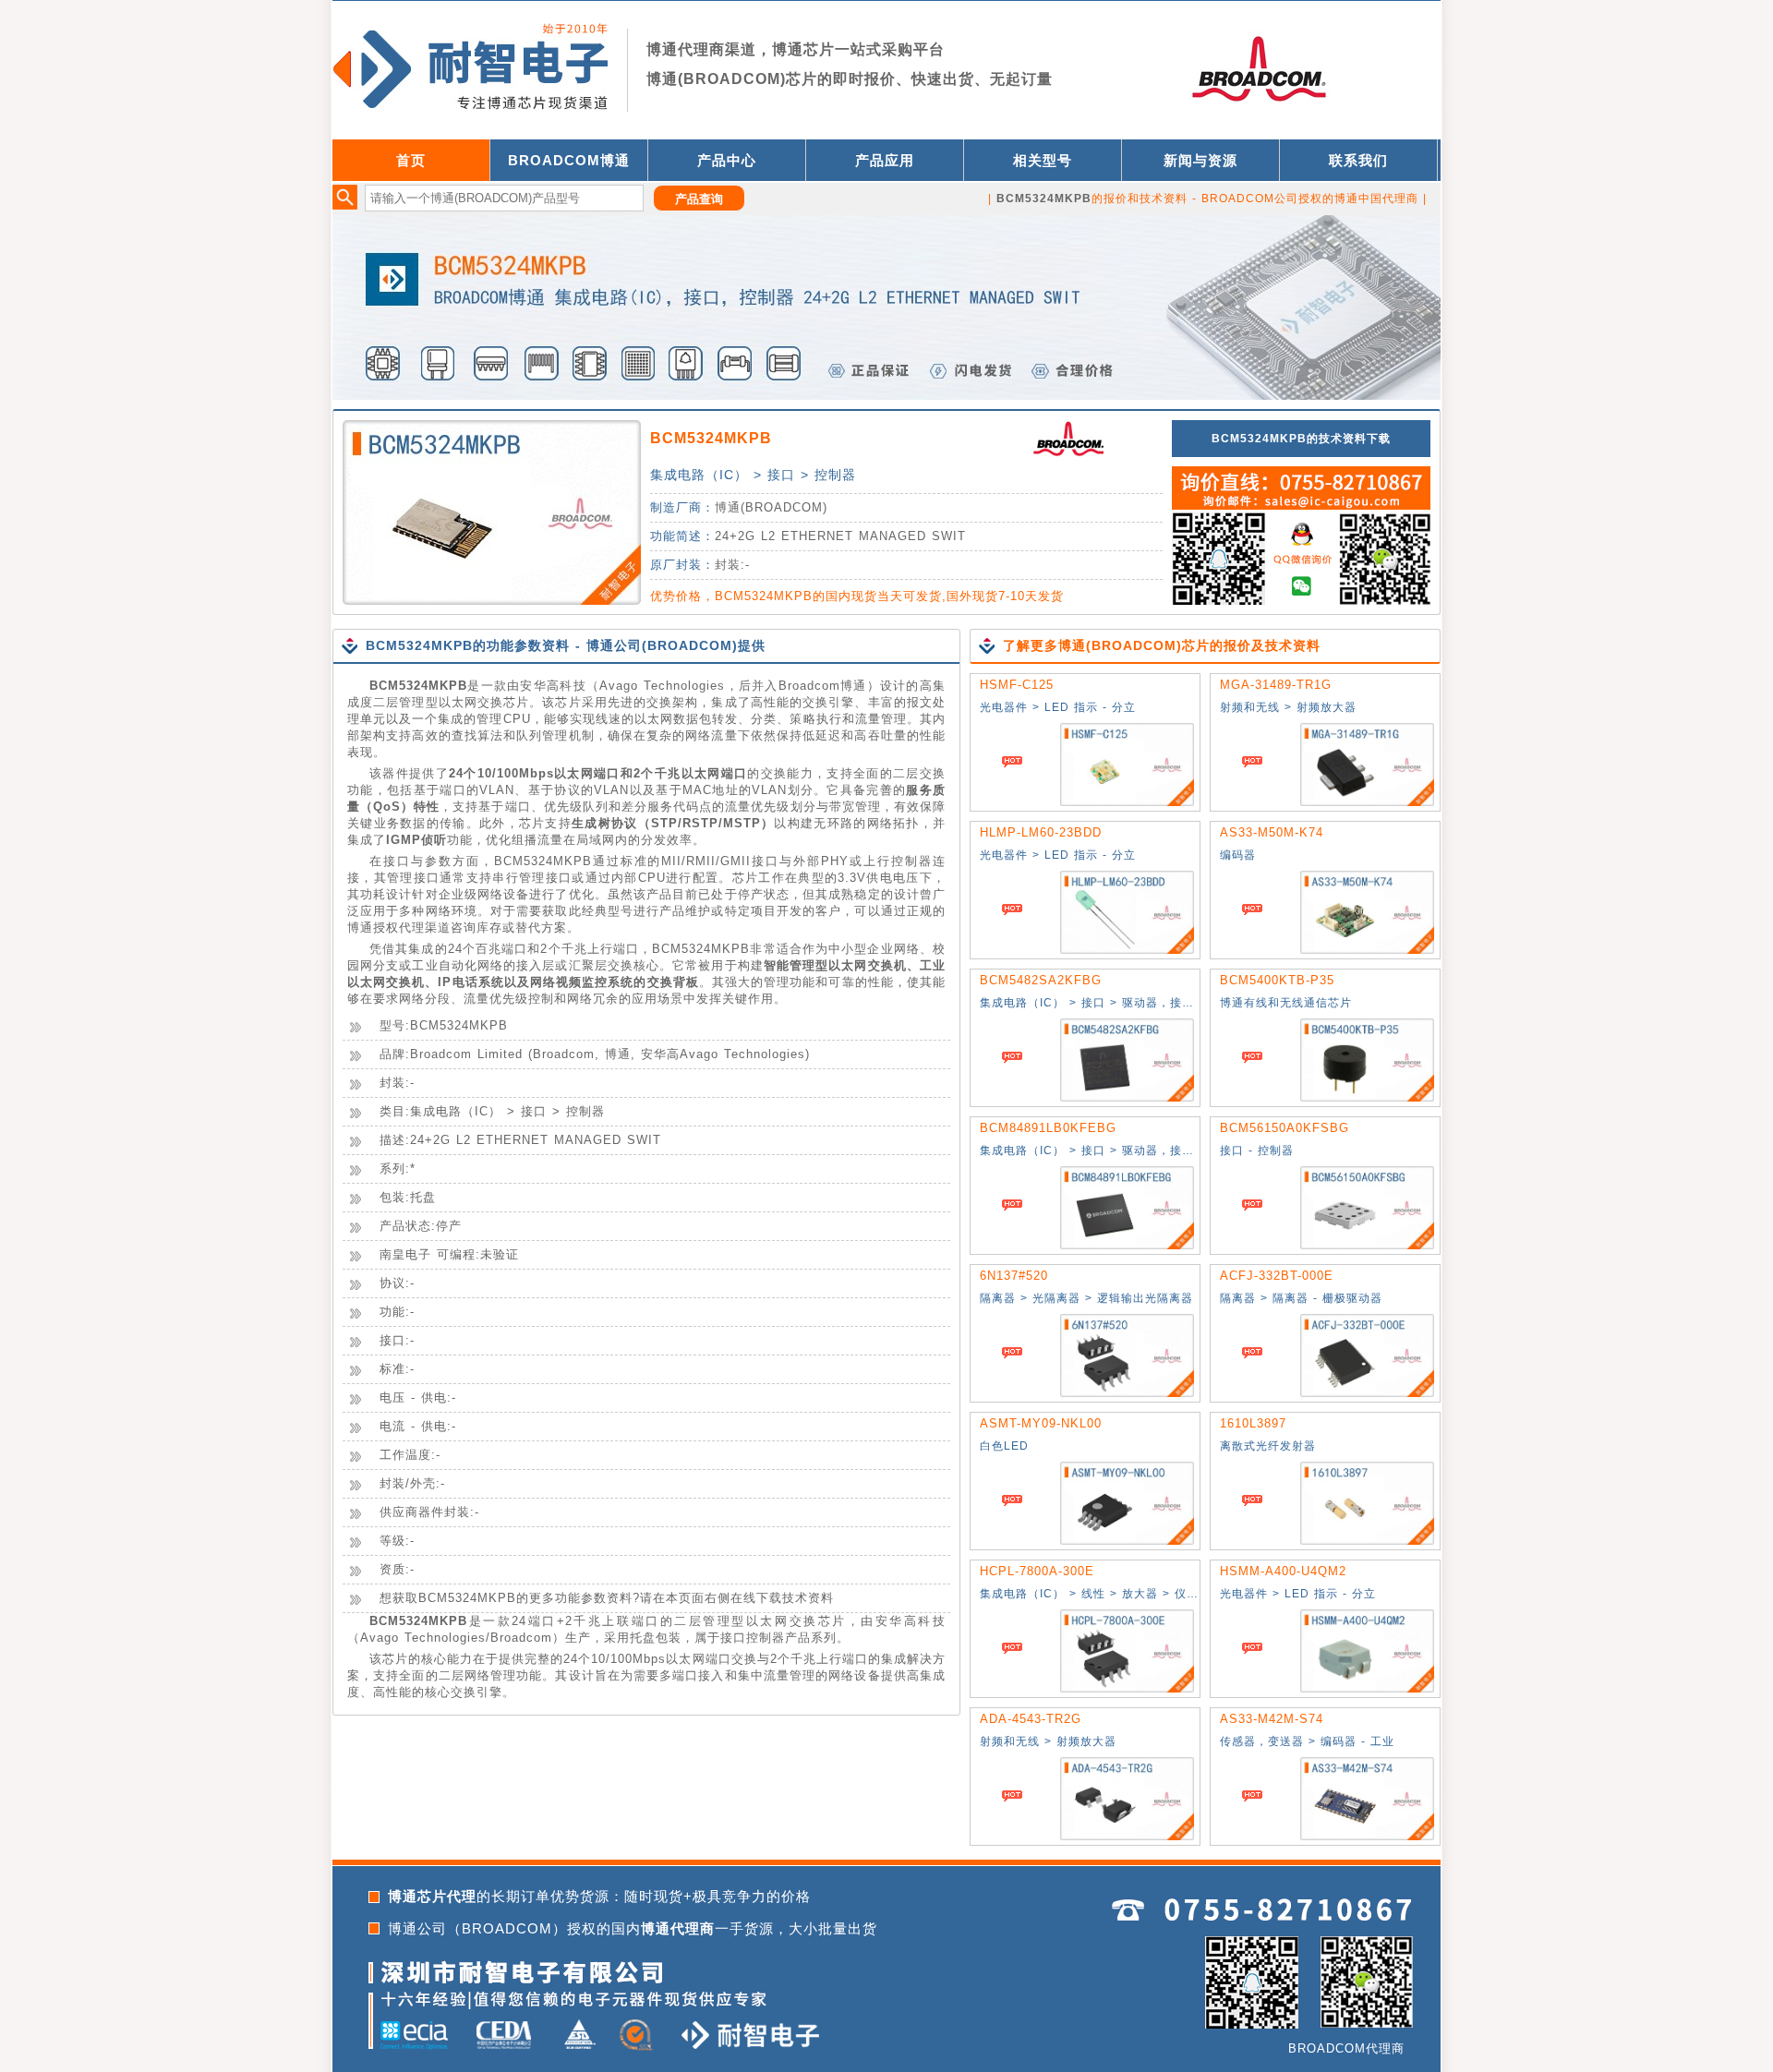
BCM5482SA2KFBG (1041, 980)
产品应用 (885, 160)
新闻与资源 (1200, 160)
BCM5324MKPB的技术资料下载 (1301, 439)
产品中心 (727, 160)
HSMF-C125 (1017, 685)
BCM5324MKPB (711, 438)
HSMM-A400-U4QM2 (1283, 1571)
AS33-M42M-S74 (1272, 1719)
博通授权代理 (386, 928)
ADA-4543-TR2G (1031, 1719)
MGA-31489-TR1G (1276, 685)
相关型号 (1043, 160)
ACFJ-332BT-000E (1277, 1276)
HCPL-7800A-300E (1037, 1571)
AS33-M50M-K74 (1272, 832)
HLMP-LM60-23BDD (1041, 832)
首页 (411, 160)
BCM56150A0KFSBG (1285, 1128)
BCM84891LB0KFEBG (1048, 1128)
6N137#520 (1014, 1276)
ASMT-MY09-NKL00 (1041, 1423)
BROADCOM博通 (569, 160)
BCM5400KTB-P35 (1277, 980)
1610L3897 (1253, 1423)
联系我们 (1358, 160)
